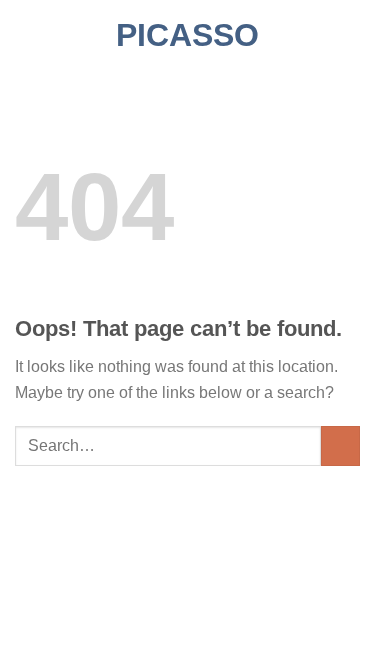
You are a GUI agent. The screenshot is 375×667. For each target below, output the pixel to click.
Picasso (187, 35)
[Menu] (27, 34)
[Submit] (340, 445)
